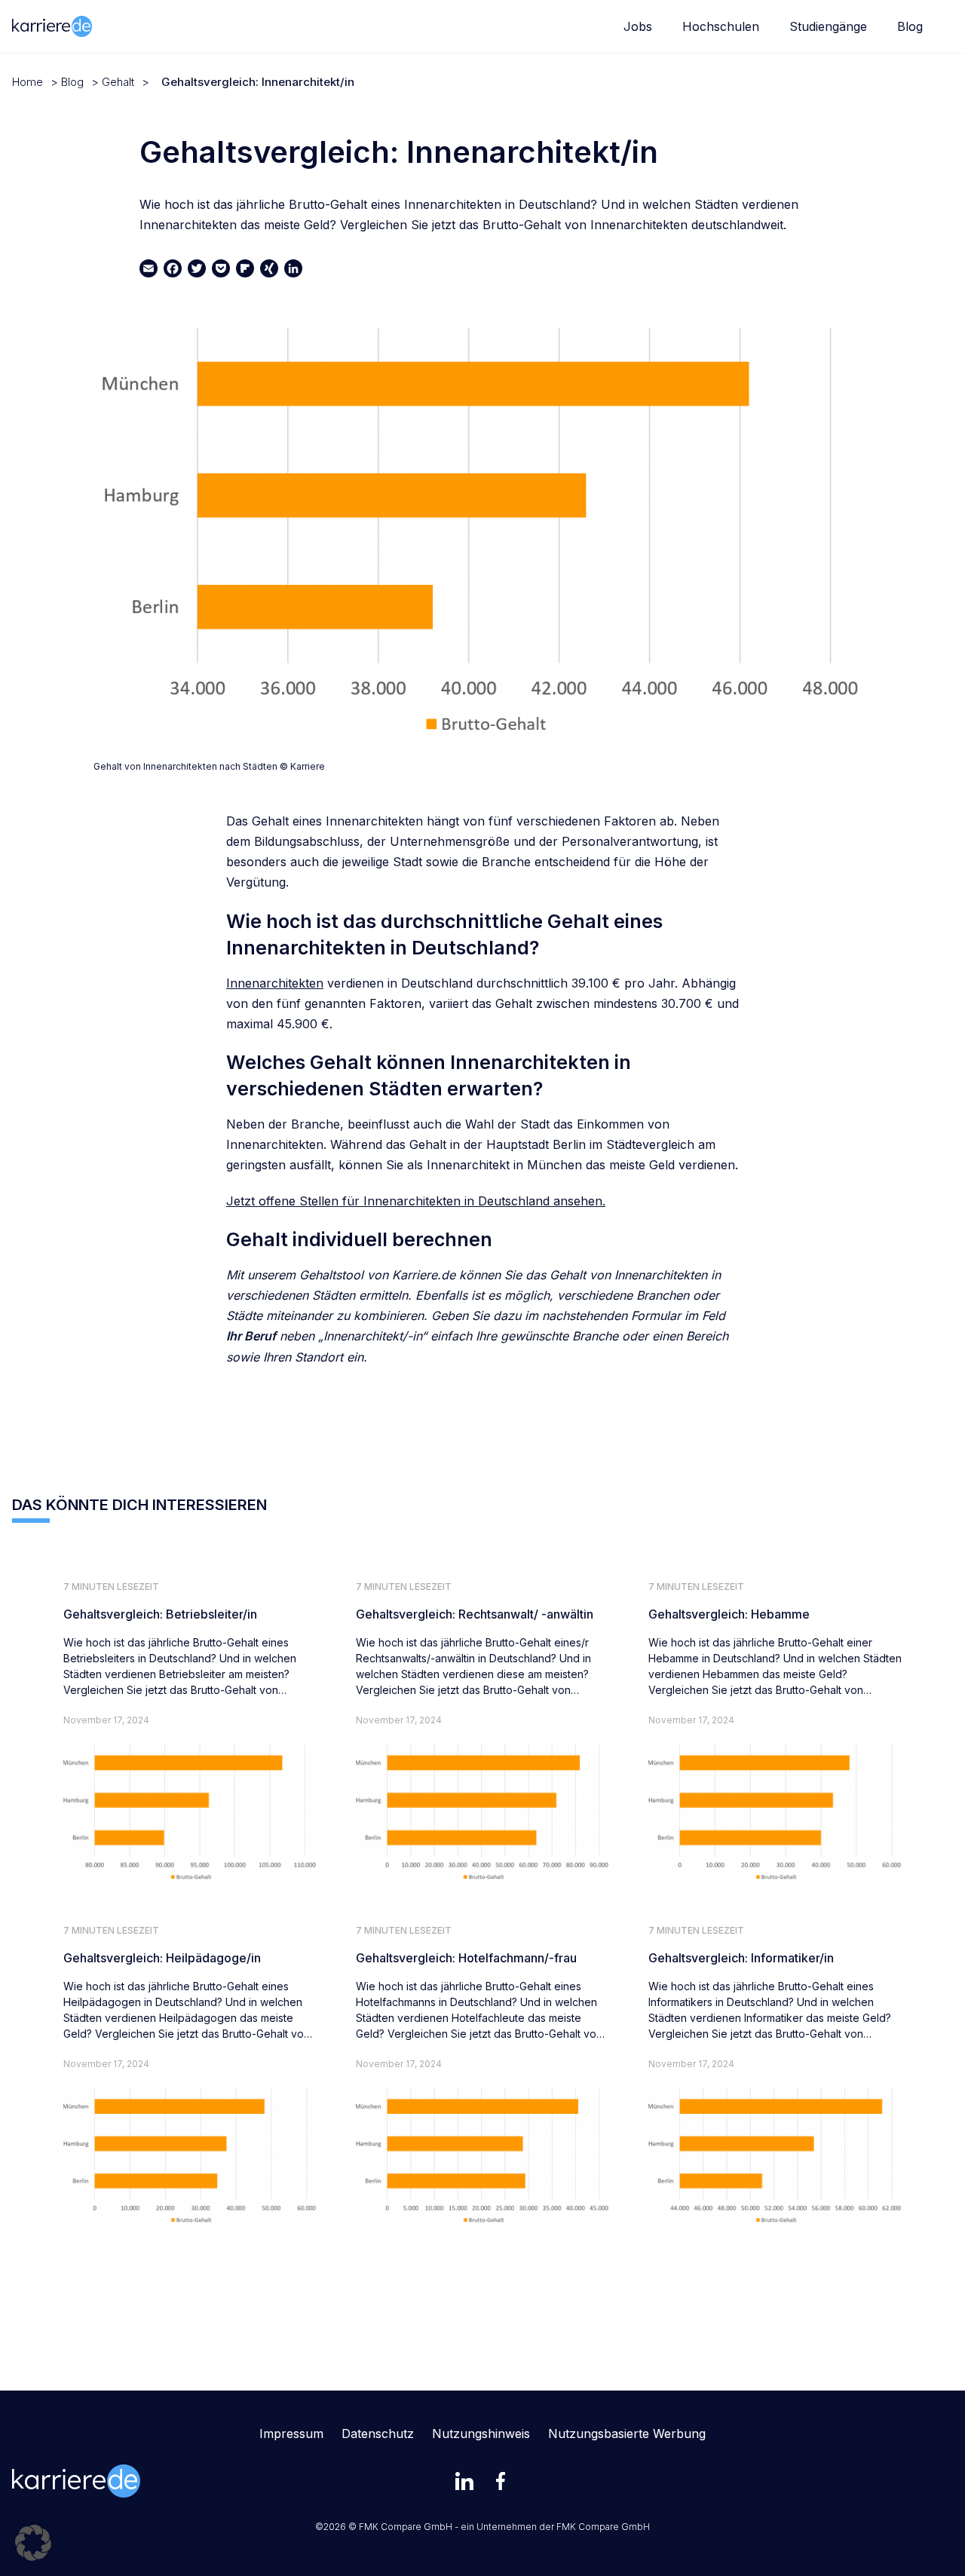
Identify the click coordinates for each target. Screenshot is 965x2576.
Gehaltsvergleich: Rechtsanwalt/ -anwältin (475, 1614)
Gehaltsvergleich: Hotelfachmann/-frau (466, 1958)
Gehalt (118, 82)
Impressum (291, 2434)
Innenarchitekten (275, 983)
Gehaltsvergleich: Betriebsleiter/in (160, 1614)
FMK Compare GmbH (603, 2527)
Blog (910, 26)
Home (28, 82)
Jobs (638, 26)
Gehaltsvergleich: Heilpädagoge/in (162, 1958)
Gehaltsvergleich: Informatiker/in (741, 1958)
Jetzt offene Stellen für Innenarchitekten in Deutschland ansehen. (416, 1201)
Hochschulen (721, 26)
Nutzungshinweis (481, 2434)
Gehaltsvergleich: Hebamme (729, 1614)
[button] (33, 2543)
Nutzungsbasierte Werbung (627, 2434)
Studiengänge (828, 26)
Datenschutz (378, 2434)
